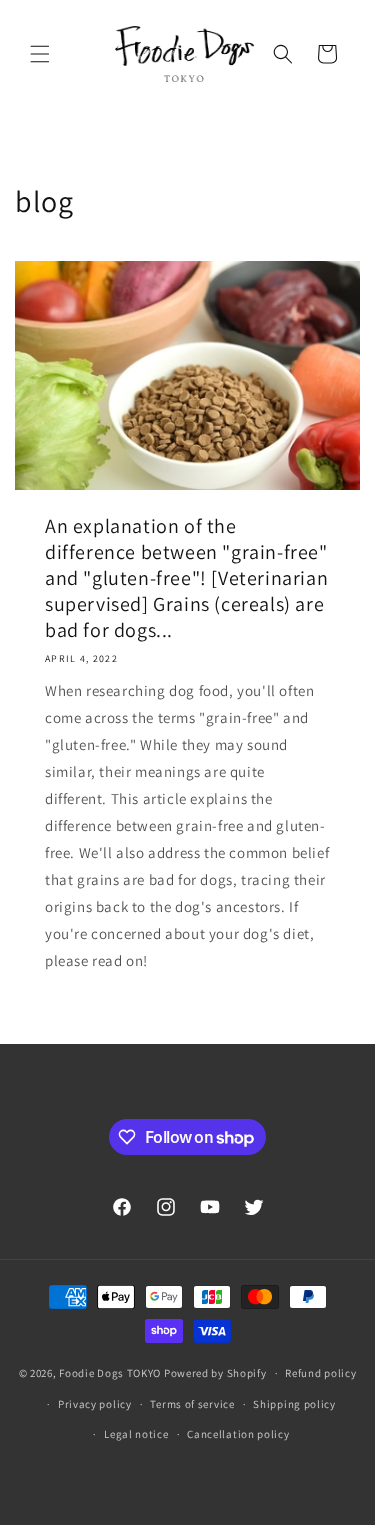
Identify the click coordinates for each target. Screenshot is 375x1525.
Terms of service (192, 1404)
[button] (40, 54)
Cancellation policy (238, 1434)
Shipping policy (294, 1404)
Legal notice (136, 1434)
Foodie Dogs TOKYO (110, 1373)
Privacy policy (95, 1404)
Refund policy (320, 1373)
